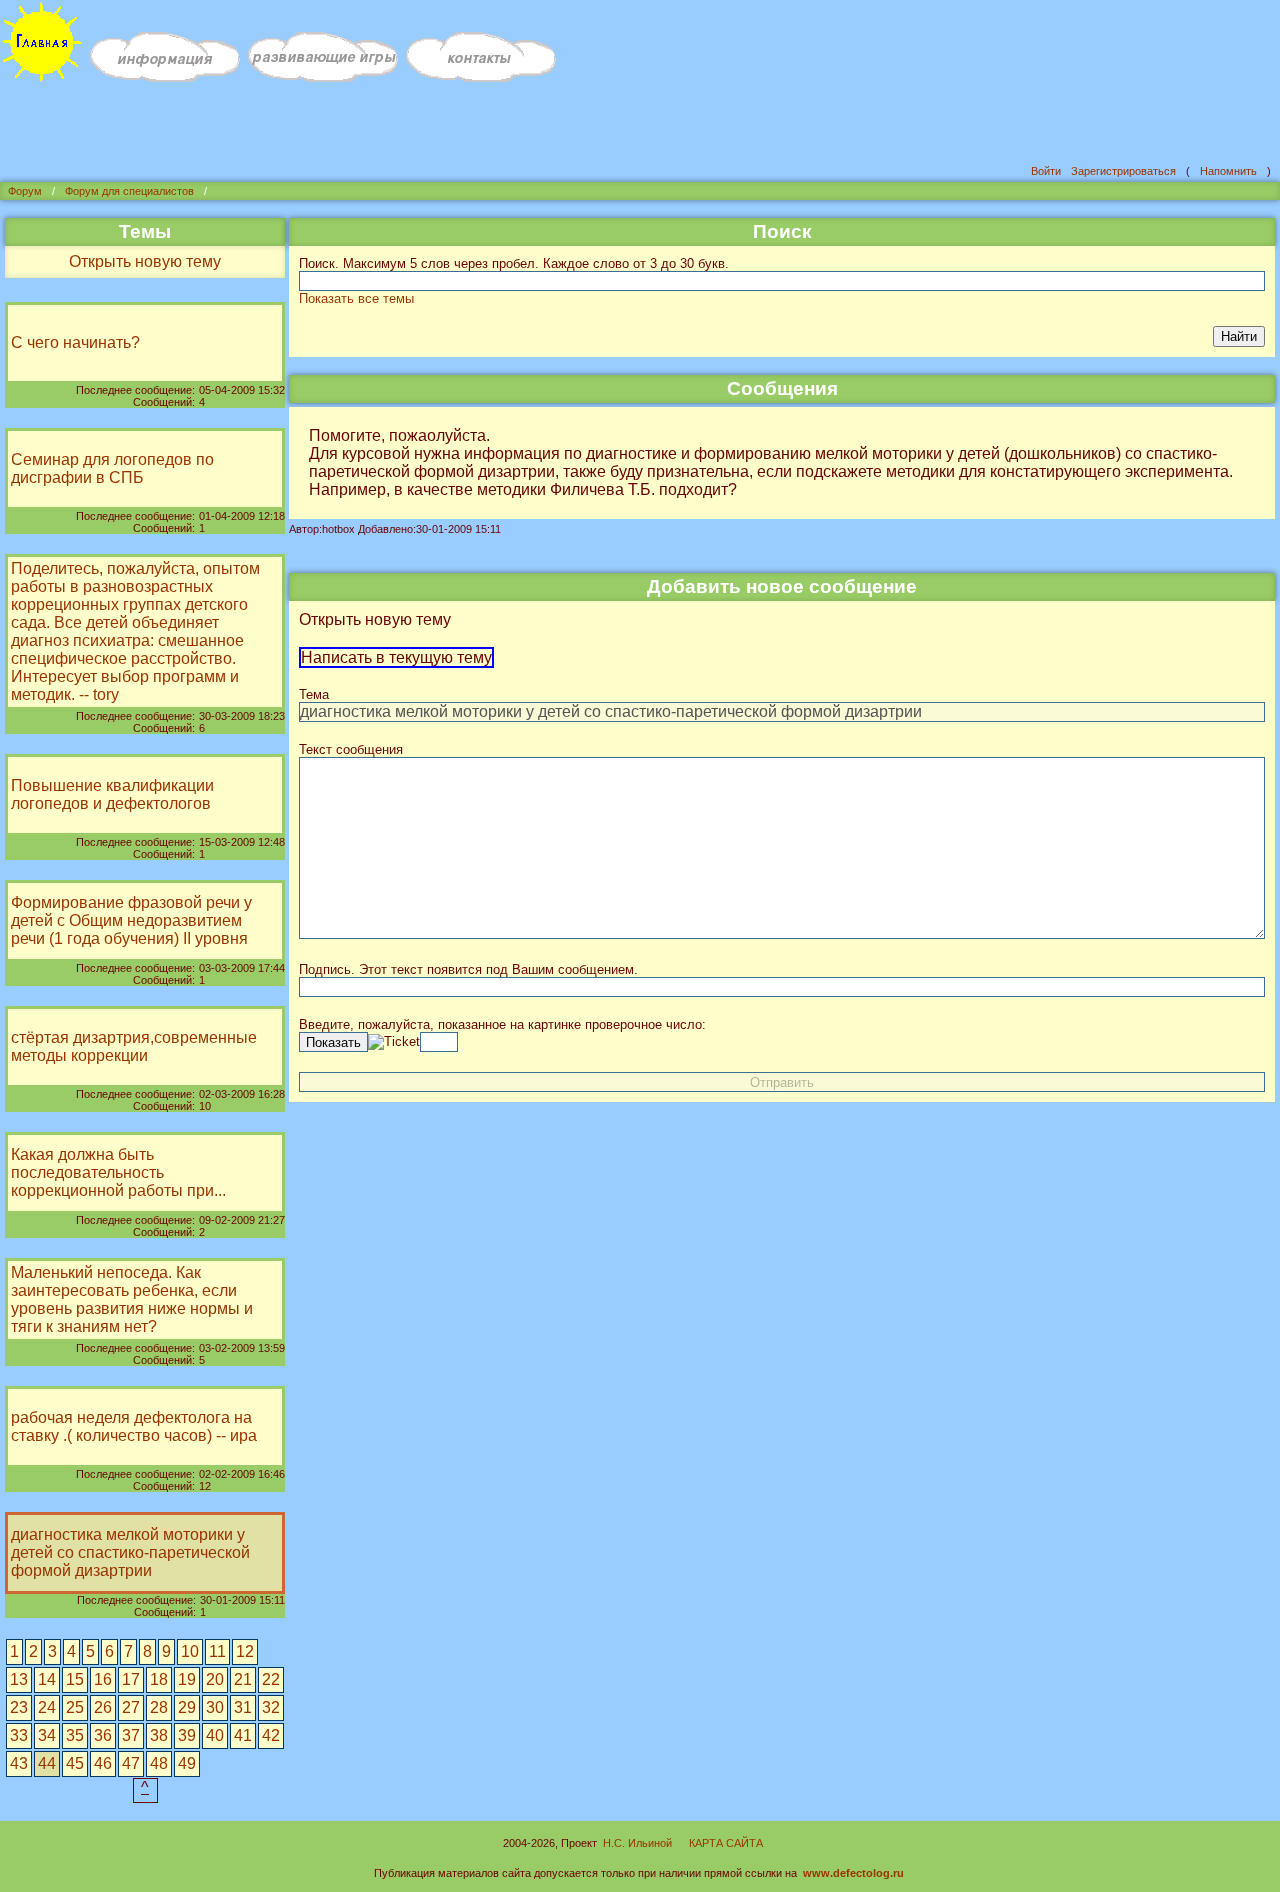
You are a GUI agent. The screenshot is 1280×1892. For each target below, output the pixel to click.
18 (159, 1679)
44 (47, 1763)
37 (131, 1735)
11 (217, 1651)
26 (103, 1707)
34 (47, 1735)
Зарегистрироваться (1123, 171)
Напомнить (1228, 171)
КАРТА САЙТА (726, 1843)
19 (187, 1679)
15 (75, 1679)
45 (75, 1763)
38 (159, 1735)
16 (103, 1679)
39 (187, 1735)
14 (47, 1679)
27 (131, 1707)
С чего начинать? (75, 342)
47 (131, 1763)
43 (19, 1763)
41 (243, 1735)
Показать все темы (356, 298)
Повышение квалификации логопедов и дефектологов (112, 794)
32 (271, 1707)
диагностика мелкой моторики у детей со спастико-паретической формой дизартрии (130, 1552)
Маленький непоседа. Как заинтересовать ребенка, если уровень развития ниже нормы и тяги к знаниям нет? (132, 1299)
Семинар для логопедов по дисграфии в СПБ (112, 468)
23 (19, 1707)
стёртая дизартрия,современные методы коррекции (134, 1046)
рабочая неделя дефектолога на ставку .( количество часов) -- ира (134, 1426)
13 (19, 1679)
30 (215, 1707)
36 (103, 1735)
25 (75, 1707)
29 (187, 1707)
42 (271, 1735)
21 (243, 1679)
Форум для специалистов (129, 191)
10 (190, 1651)
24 (47, 1707)
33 (19, 1735)
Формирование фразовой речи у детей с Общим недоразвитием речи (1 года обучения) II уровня (131, 920)
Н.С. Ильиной (637, 1843)
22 (271, 1679)
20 (215, 1679)
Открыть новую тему (145, 261)
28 (159, 1707)
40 (215, 1735)
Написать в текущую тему (396, 657)
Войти (1046, 171)
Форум (25, 191)
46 (103, 1763)
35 (75, 1735)
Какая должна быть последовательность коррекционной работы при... (118, 1172)
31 (243, 1707)
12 (245, 1651)
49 (187, 1763)
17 (131, 1679)
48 (159, 1763)
